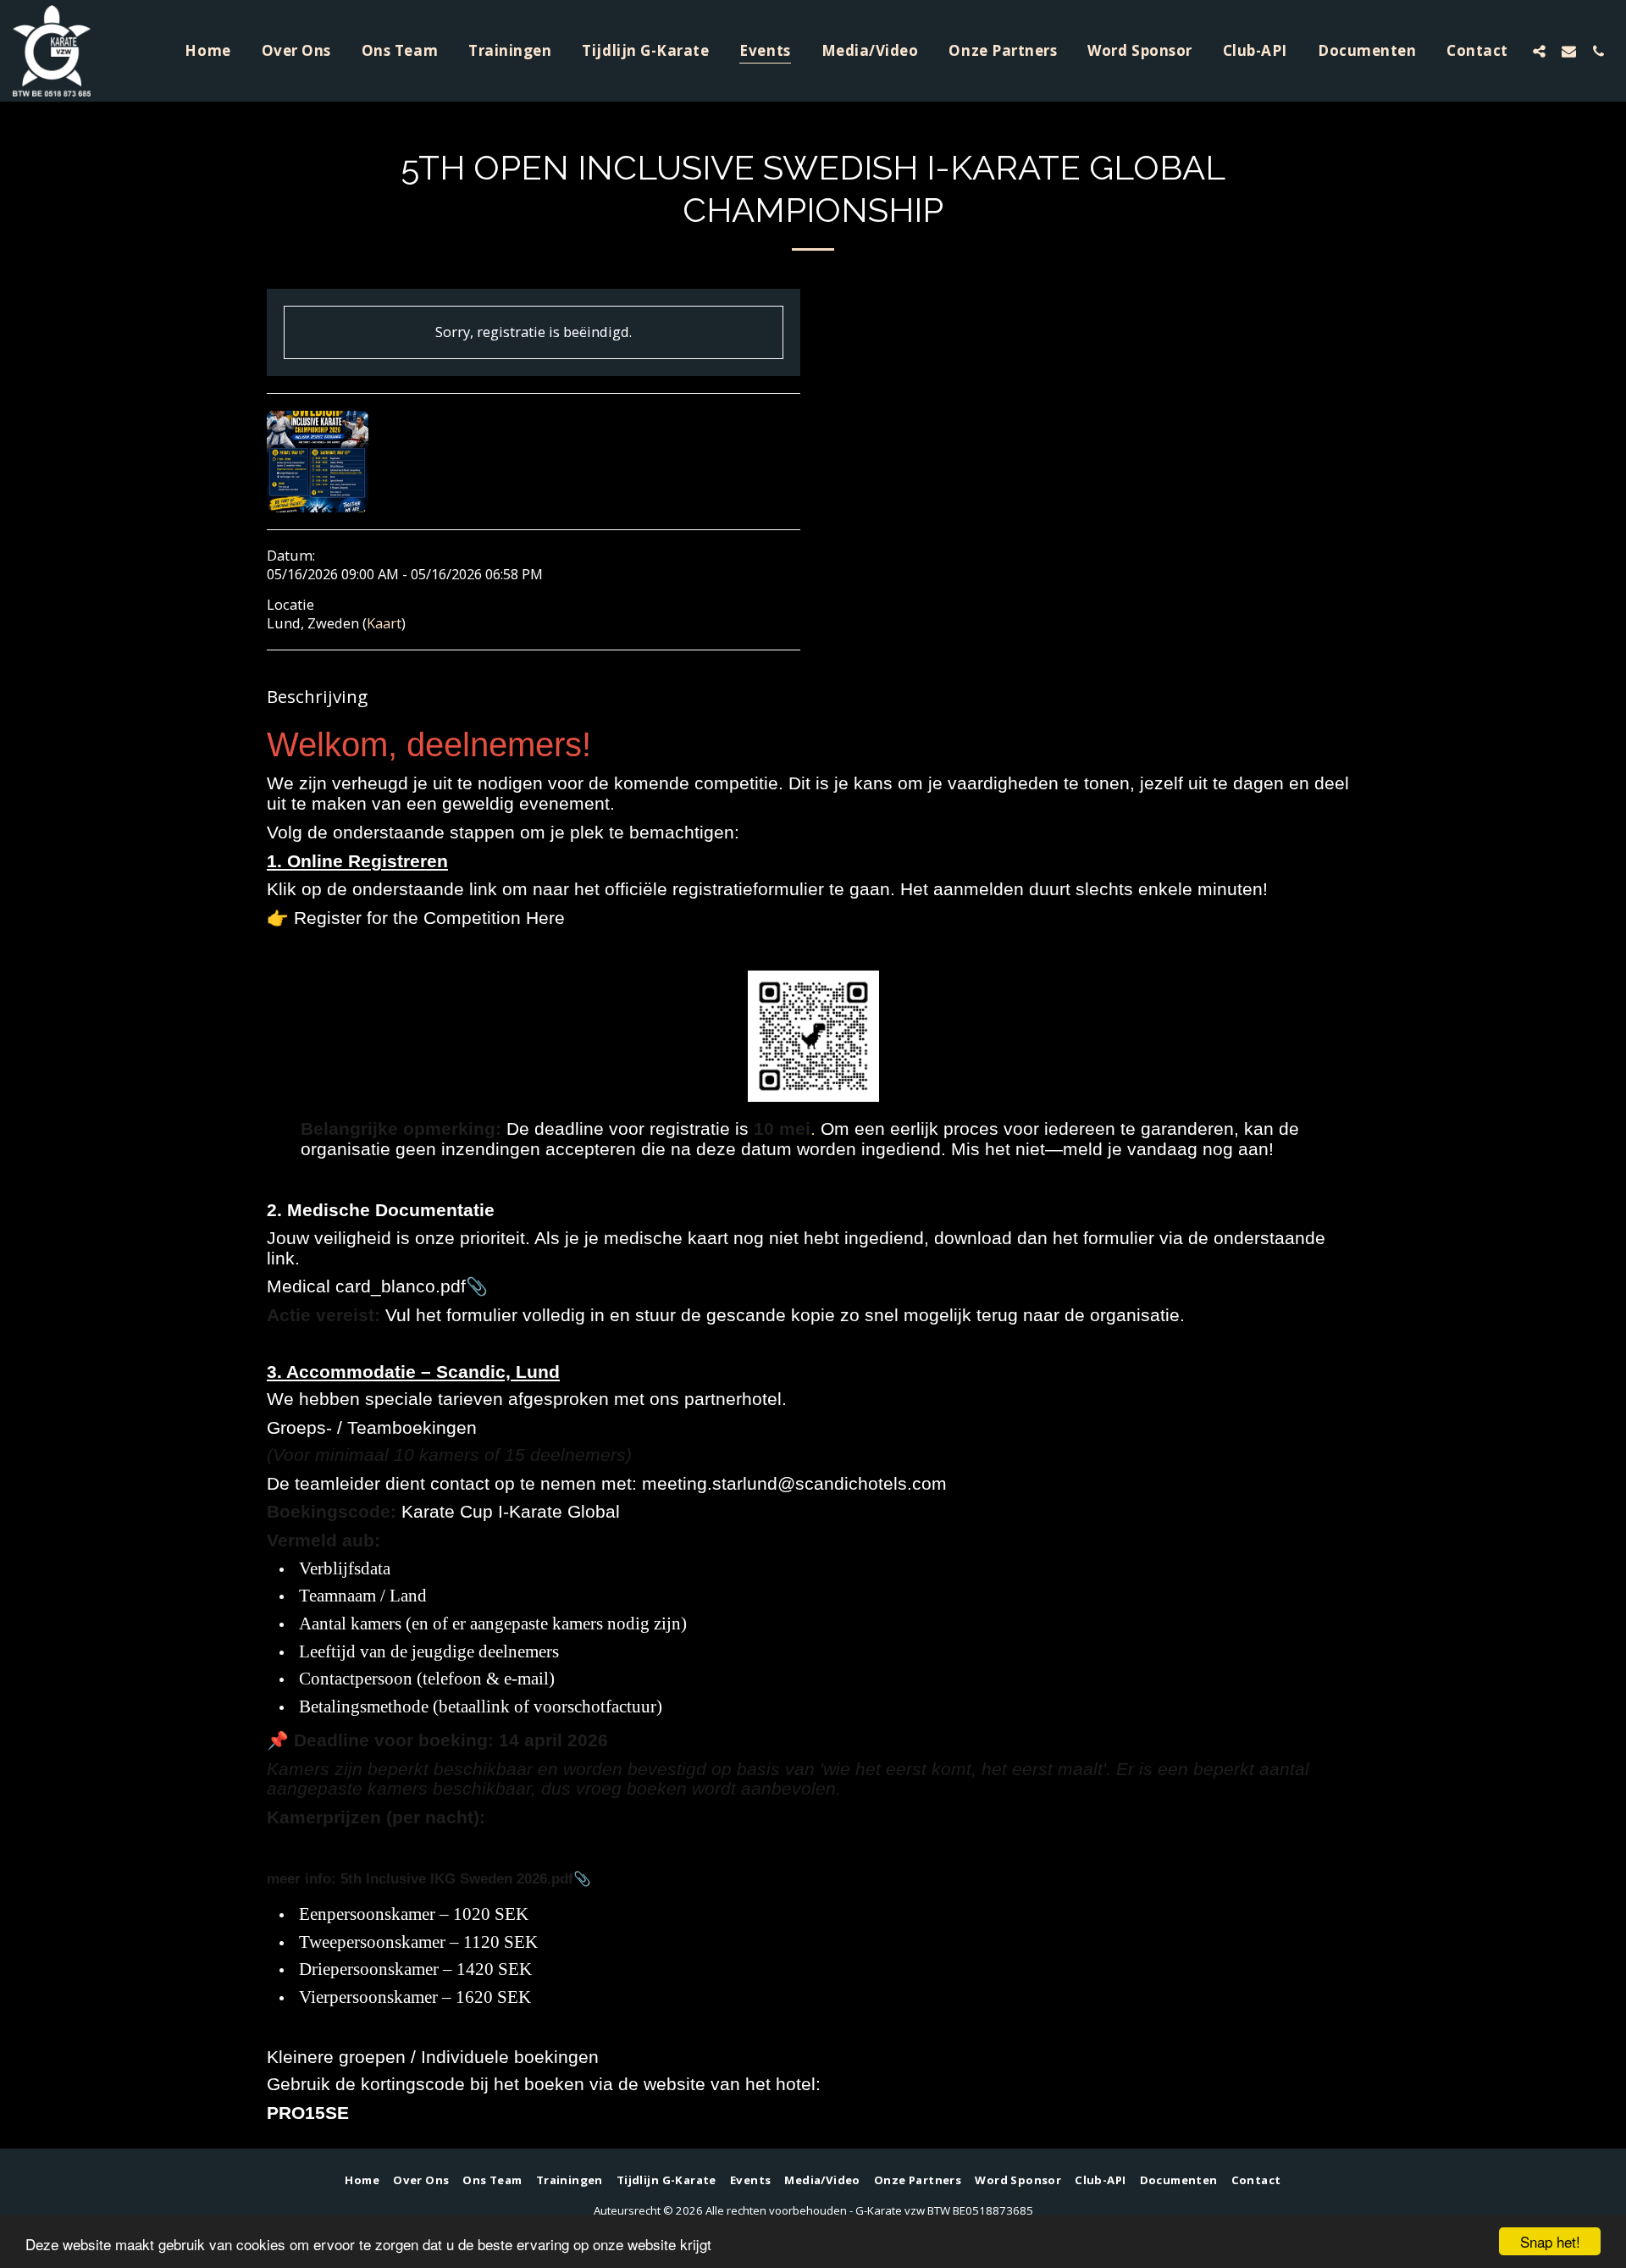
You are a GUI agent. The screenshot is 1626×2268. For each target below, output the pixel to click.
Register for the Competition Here (429, 918)
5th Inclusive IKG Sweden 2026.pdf (457, 1878)
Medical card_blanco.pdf (366, 1286)
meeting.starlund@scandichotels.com (794, 1483)
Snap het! (1550, 2241)
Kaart (384, 623)
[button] (1539, 51)
